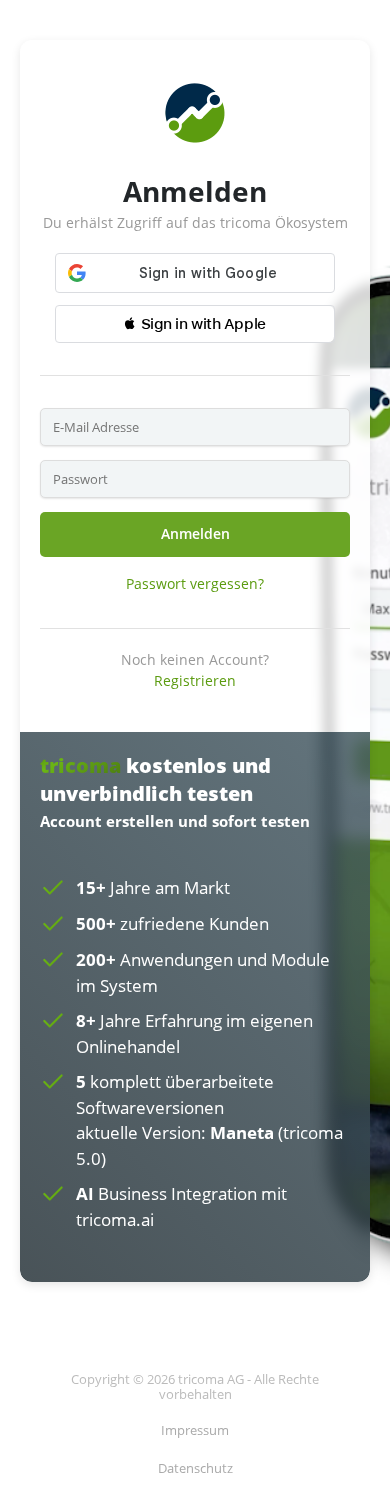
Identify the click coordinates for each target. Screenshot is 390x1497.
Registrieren (195, 680)
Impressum (195, 1430)
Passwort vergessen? (195, 583)
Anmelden (195, 533)
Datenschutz (195, 1468)
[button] (195, 324)
